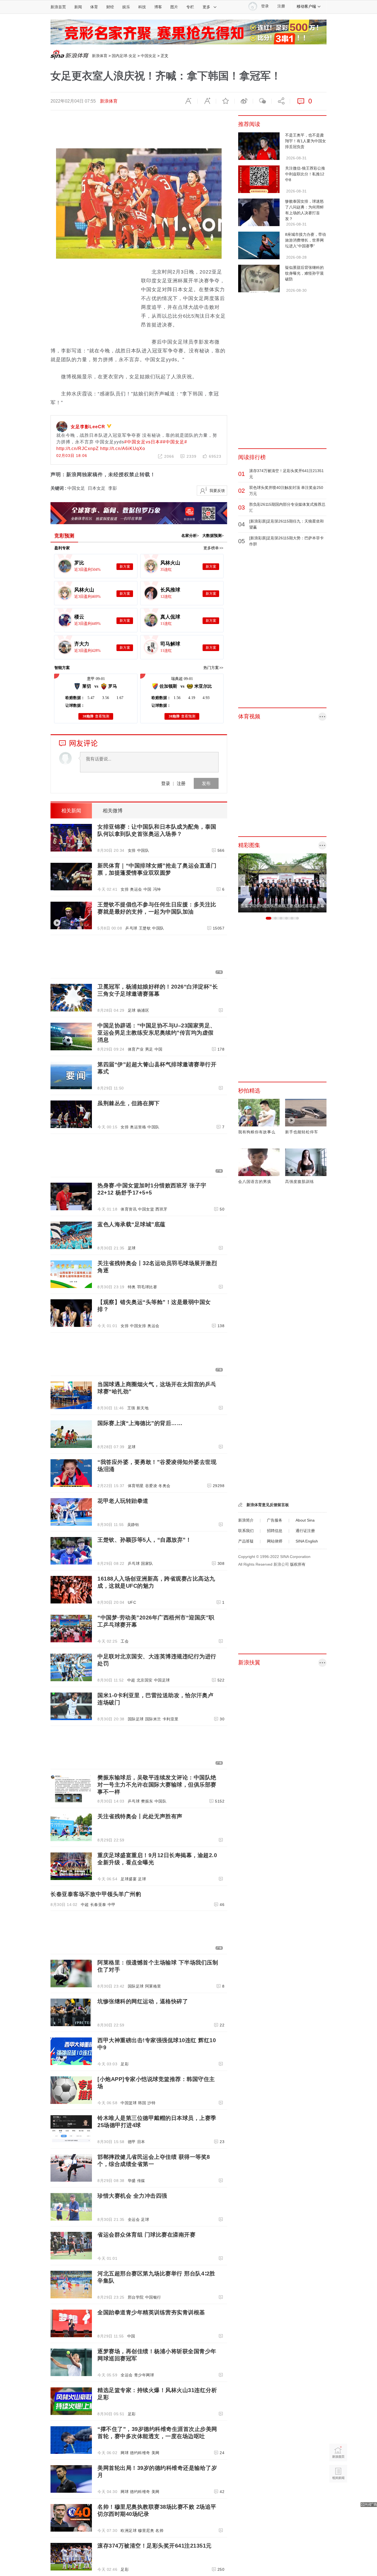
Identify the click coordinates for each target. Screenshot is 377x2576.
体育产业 (136, 1049)
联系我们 (246, 1531)
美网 (156, 2453)
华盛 (132, 2181)
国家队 (147, 1563)
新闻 (78, 7)
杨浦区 (143, 1010)
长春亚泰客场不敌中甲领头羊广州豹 (96, 1894)
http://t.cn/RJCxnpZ (78, 448)
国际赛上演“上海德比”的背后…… (140, 1423)
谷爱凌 (151, 1486)
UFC (132, 1602)
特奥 (132, 1287)
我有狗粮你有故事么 (257, 1132)
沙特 (151, 2103)
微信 (262, 101)
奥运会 (136, 889)
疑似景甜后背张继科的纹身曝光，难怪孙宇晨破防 (304, 273)
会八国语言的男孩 (255, 1182)
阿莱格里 (153, 1986)
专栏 (190, 7)
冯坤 (157, 889)
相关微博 (113, 811)
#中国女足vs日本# (144, 442)
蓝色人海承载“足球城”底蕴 (132, 1224)
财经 (110, 7)
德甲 (132, 2142)
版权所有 (298, 1564)
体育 (94, 7)
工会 (125, 1641)
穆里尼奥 (146, 2531)
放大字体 (207, 101)
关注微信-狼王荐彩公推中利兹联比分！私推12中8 (305, 174)
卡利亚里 (171, 1719)
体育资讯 (129, 1209)
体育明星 (136, 1486)
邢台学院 (136, 2297)
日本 (141, 2142)
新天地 (143, 1408)
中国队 (143, 850)
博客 (158, 7)
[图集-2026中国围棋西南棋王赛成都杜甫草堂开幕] (282, 856)
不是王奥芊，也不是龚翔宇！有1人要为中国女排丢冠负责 (306, 141)
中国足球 (162, 1680)
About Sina (305, 1520)
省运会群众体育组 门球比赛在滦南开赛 (146, 2235)
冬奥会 (164, 1486)
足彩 (125, 2064)
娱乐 (126, 7)
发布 (206, 783)
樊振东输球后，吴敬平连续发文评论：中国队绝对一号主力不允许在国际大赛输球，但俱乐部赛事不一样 (157, 1785)
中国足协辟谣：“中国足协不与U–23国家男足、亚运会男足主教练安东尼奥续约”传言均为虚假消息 (157, 1033)
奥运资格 (138, 1127)
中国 (148, 889)
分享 (281, 101)
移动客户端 (306, 6)
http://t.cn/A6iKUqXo (122, 448)
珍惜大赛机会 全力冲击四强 (132, 2196)
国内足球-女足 (124, 56)
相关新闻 (71, 811)
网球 (125, 2453)
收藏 (225, 101)
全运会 (134, 2219)
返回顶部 (338, 2495)
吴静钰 (133, 1525)
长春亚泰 (98, 1905)
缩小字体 (188, 101)
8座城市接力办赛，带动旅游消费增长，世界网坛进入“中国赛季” (306, 240)
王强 (131, 1408)
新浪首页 (58, 7)
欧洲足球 (129, 2531)
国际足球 (136, 1719)
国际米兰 (153, 1719)
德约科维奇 (140, 2453)
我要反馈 (217, 491)
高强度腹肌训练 (300, 1182)
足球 (132, 1010)
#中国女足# (175, 442)
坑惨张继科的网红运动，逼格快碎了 (143, 2001)
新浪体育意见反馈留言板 (268, 1505)
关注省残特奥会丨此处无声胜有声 (140, 1816)
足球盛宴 (129, 1879)
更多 (206, 7)
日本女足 (97, 488)
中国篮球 (129, 2103)
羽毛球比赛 (147, 1287)
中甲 (112, 1905)
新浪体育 (100, 56)
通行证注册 (305, 1531)
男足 (149, 1049)
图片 (174, 7)
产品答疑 (246, 1541)
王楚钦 (145, 928)
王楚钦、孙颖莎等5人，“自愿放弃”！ (144, 1540)
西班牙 (161, 1209)
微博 (244, 101)
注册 (281, 6)
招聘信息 (275, 1531)
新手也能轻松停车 (302, 1132)
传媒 (141, 2181)
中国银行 (153, 2297)
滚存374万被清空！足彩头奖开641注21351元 (155, 2546)
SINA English (307, 1541)
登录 (166, 783)
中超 (131, 1680)
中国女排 (138, 1326)
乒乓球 (131, 928)
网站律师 (275, 1541)
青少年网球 (144, 2375)
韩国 (142, 2103)
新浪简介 (246, 1520)
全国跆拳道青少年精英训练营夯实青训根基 (151, 2312)
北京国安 (145, 1680)
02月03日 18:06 (72, 456)
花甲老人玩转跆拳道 (123, 1501)
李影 (113, 488)
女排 (132, 850)
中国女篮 (146, 1209)
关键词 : (59, 488)
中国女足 (148, 56)
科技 (142, 7)
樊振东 (147, 1801)
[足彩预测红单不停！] (189, 22)
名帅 (159, 2531)
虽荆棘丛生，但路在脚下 (129, 1103)
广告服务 (275, 1520)
